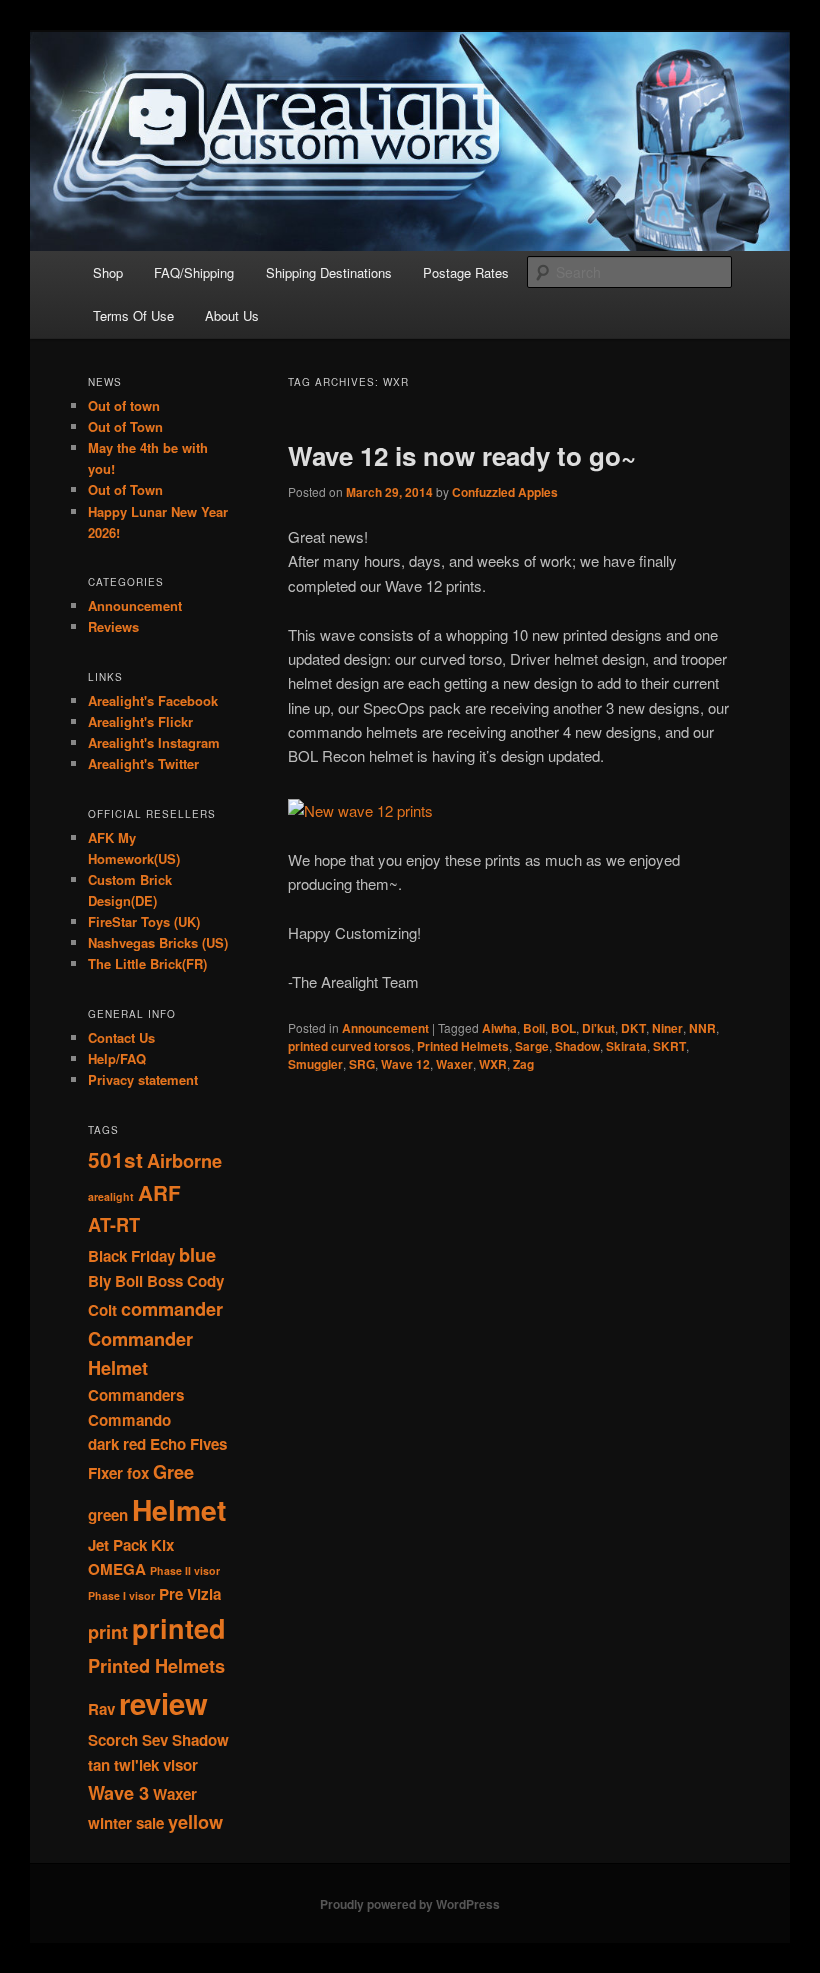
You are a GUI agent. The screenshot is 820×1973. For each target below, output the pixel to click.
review (163, 1703)
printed (179, 1628)
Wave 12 (405, 1064)
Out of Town (125, 426)
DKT (633, 1028)
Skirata (626, 1046)
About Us (232, 315)
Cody (205, 1281)
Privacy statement (143, 1079)
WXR (493, 1064)
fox (138, 1473)
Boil (534, 1028)
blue (197, 1254)
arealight (111, 1196)
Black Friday (131, 1256)
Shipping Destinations (329, 272)
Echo (168, 1444)
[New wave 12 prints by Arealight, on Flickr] (360, 810)
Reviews (113, 626)
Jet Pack (117, 1545)
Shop (108, 272)
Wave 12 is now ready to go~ (462, 455)
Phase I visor (121, 1595)
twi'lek (136, 1765)
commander (172, 1308)
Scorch (113, 1740)
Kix (162, 1545)
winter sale (126, 1823)
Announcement (385, 1028)
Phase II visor (185, 1570)
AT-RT (114, 1224)
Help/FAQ (117, 1058)
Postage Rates (466, 272)
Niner (667, 1028)
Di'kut (598, 1028)
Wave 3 (118, 1792)
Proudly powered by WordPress (410, 1904)
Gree (173, 1471)
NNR (702, 1028)
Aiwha (499, 1028)
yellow (195, 1821)
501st (115, 1159)
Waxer (454, 1064)
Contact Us (121, 1037)
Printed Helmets (463, 1046)
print (108, 1631)
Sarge (532, 1046)
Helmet (179, 1509)
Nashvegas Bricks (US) (158, 942)
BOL (563, 1028)
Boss (165, 1281)
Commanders (136, 1395)
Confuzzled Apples (505, 492)
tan (99, 1765)
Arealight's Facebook (153, 700)
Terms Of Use (133, 315)
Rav (101, 1709)
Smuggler (315, 1064)
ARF (159, 1192)
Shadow (577, 1046)
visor (180, 1765)
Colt (102, 1310)
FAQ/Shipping (194, 272)
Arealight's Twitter (143, 763)
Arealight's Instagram (154, 742)
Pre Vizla (190, 1594)
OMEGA (117, 1569)
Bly (99, 1281)
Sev (155, 1740)
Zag (523, 1064)
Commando (129, 1420)
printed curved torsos (349, 1046)
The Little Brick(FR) (147, 963)
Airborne (184, 1160)
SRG (362, 1064)
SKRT (669, 1046)
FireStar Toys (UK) (144, 921)
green (108, 1515)
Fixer (105, 1473)
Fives (208, 1444)
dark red (117, 1444)
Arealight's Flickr (140, 721)
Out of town (124, 405)
